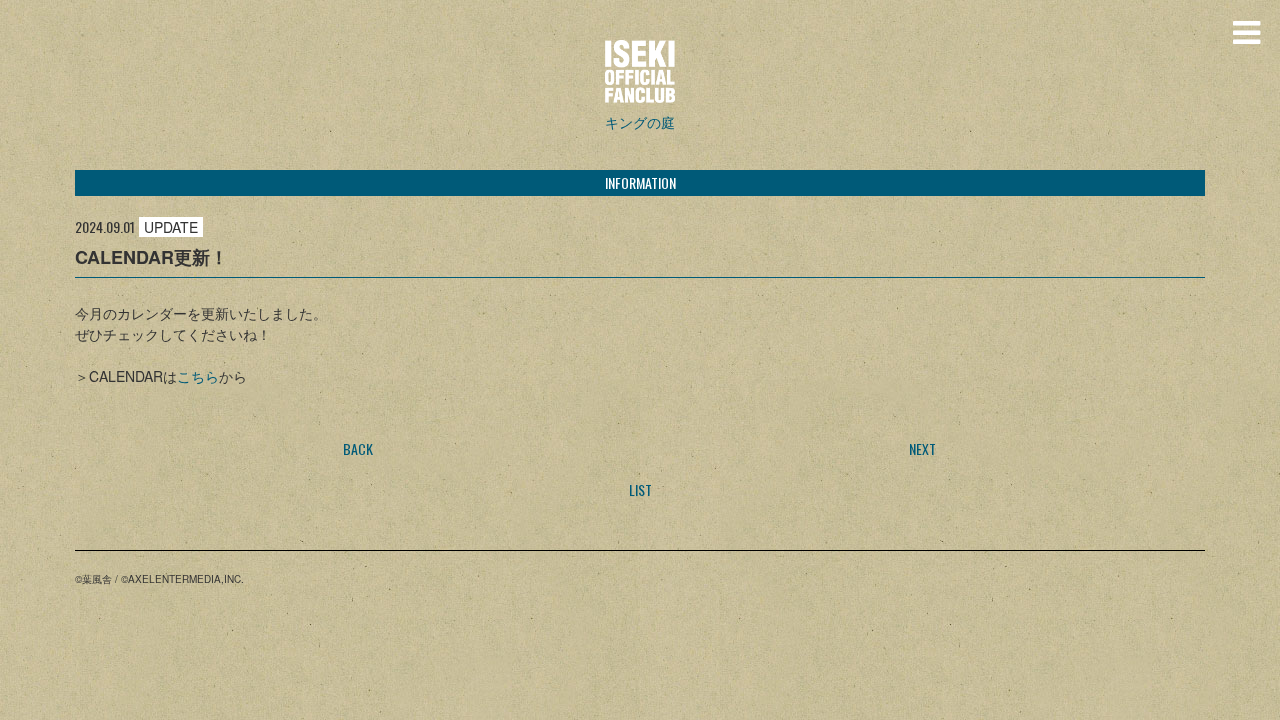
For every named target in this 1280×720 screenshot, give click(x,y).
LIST (640, 489)
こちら (198, 376)
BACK (358, 448)
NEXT (922, 448)
